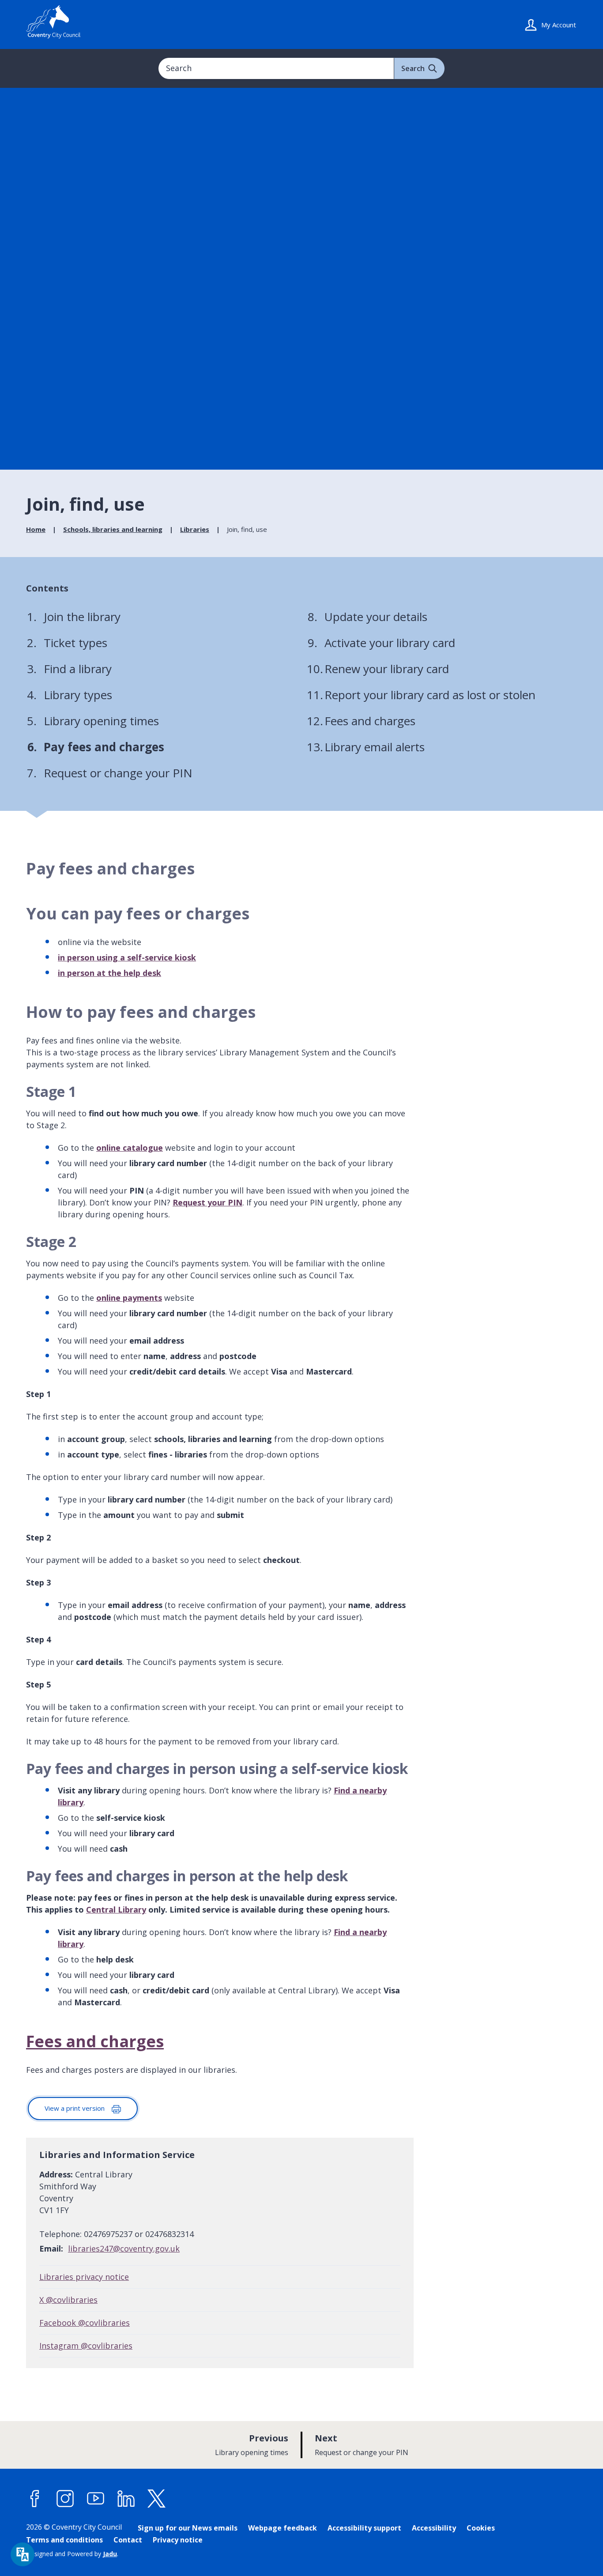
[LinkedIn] (126, 2499)
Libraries (195, 529)
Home (36, 529)
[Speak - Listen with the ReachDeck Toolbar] (23, 2554)
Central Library (116, 1909)
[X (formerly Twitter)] (157, 2499)
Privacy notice (178, 2540)
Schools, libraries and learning (113, 529)
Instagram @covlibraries (86, 2346)
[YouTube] (96, 2499)
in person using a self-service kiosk (127, 957)
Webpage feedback (283, 2528)
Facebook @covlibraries (85, 2323)
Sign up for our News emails (188, 2528)
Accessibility (434, 2528)
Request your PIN (207, 1202)
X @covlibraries (68, 2300)
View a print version (75, 2108)
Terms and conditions (64, 2540)
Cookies (481, 2528)
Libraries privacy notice (84, 2277)
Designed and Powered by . (72, 2554)
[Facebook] (35, 2499)
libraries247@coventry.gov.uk (124, 2248)
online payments (129, 1298)
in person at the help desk (109, 973)
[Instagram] (65, 2499)
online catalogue (130, 1148)
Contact (128, 2540)
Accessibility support (364, 2528)
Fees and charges (95, 2041)
